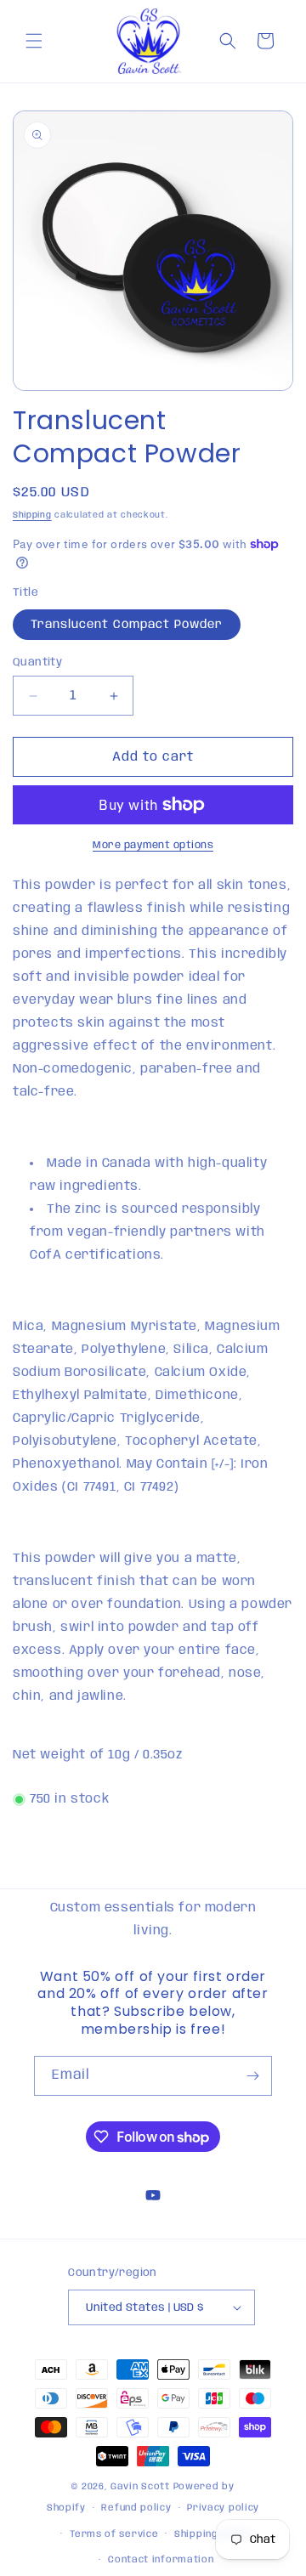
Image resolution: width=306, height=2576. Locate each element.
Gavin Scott (142, 2487)
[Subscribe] (252, 2076)
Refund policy (136, 2508)
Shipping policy (213, 2534)
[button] (34, 41)
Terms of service (114, 2534)
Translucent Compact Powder (127, 625)
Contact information (161, 2560)
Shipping (32, 515)
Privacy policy (223, 2508)
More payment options (153, 845)
